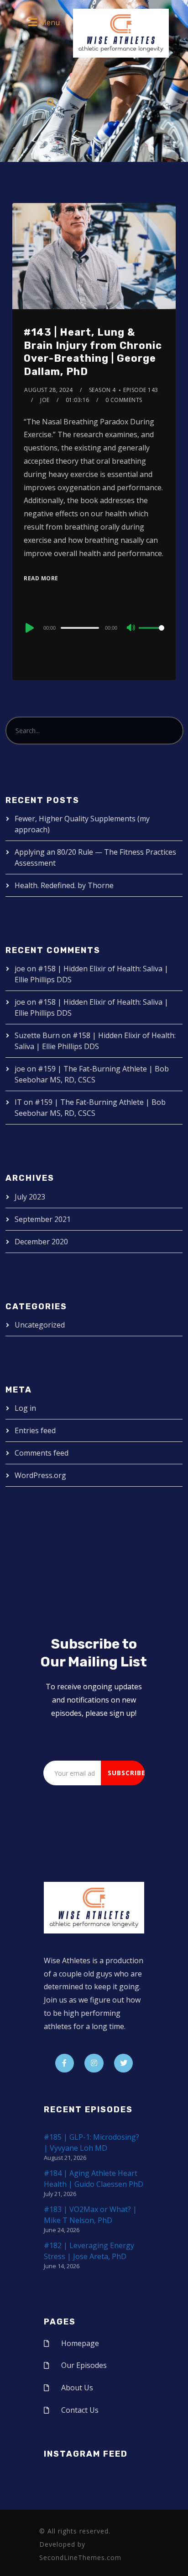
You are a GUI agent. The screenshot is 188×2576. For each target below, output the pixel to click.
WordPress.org (40, 1475)
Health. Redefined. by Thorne (64, 885)
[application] (94, 627)
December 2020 (41, 1242)
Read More (41, 578)
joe (45, 400)
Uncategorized (40, 1325)
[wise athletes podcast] (121, 36)
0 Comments (124, 400)
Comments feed (42, 1453)
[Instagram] (94, 2063)
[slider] (151, 635)
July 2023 (30, 1197)
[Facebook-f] (65, 2063)
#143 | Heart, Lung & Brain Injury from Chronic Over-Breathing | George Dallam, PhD (93, 352)
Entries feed (35, 1430)
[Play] (29, 628)
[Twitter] (124, 2063)
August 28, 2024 (49, 390)
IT (18, 1102)
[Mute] (131, 628)
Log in (25, 1408)
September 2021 (43, 1219)
